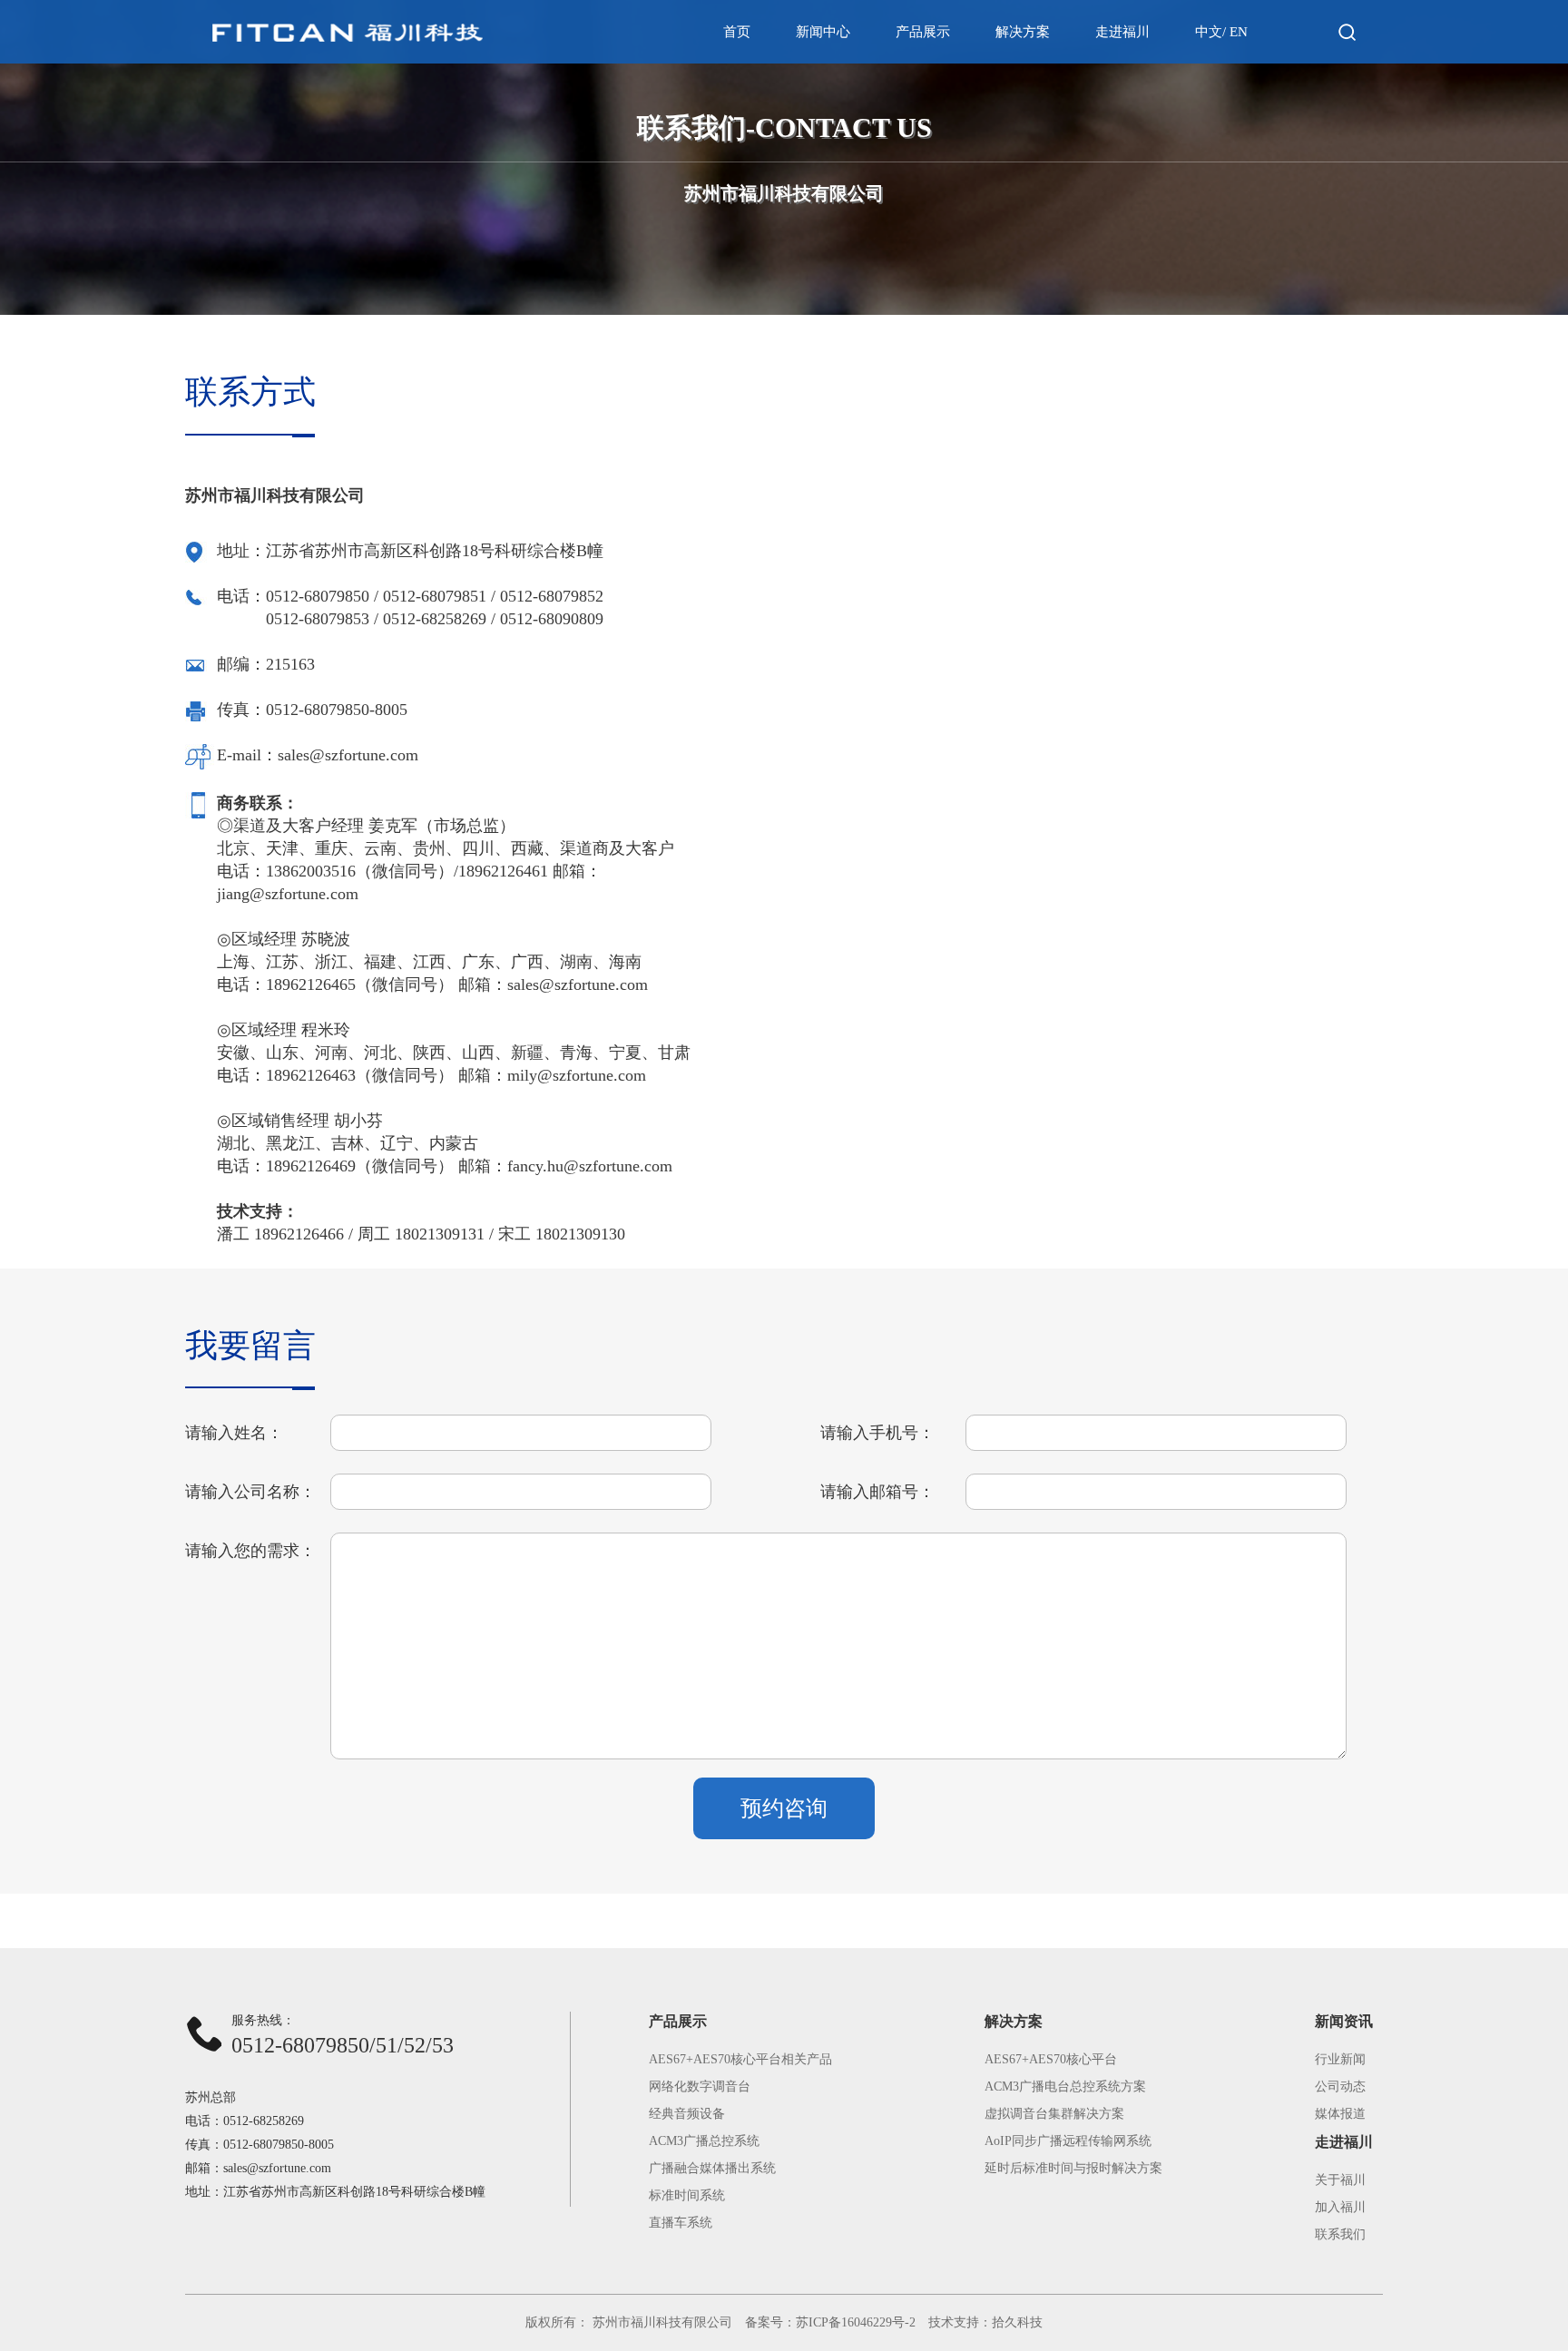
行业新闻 (1340, 2059)
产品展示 (923, 32)
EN (1239, 32)
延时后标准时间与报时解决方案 (1073, 2168)
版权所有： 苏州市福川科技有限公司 (629, 2322)
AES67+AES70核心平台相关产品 (740, 2059)
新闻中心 (823, 32)
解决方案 (1023, 32)
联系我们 (1340, 2234)
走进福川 (1122, 32)
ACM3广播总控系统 (704, 2141)
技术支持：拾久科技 (985, 2322)
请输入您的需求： (250, 1551)
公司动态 (1340, 2087)
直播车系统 (681, 2223)
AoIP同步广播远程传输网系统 (1068, 2141)
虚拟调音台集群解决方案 (1054, 2114)
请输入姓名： (234, 1433)
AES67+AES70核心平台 (1051, 2059)
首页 (737, 32)
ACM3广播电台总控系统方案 (1065, 2087)
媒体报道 (1340, 2114)
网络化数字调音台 (700, 2087)
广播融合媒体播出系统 (712, 2168)
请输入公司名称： (250, 1492)
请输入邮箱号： (877, 1492)
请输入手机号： (877, 1433)
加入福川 (1340, 2207)
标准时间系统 (687, 2195)
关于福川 (1340, 2180)
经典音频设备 (687, 2114)
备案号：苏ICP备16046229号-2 (830, 2322)
